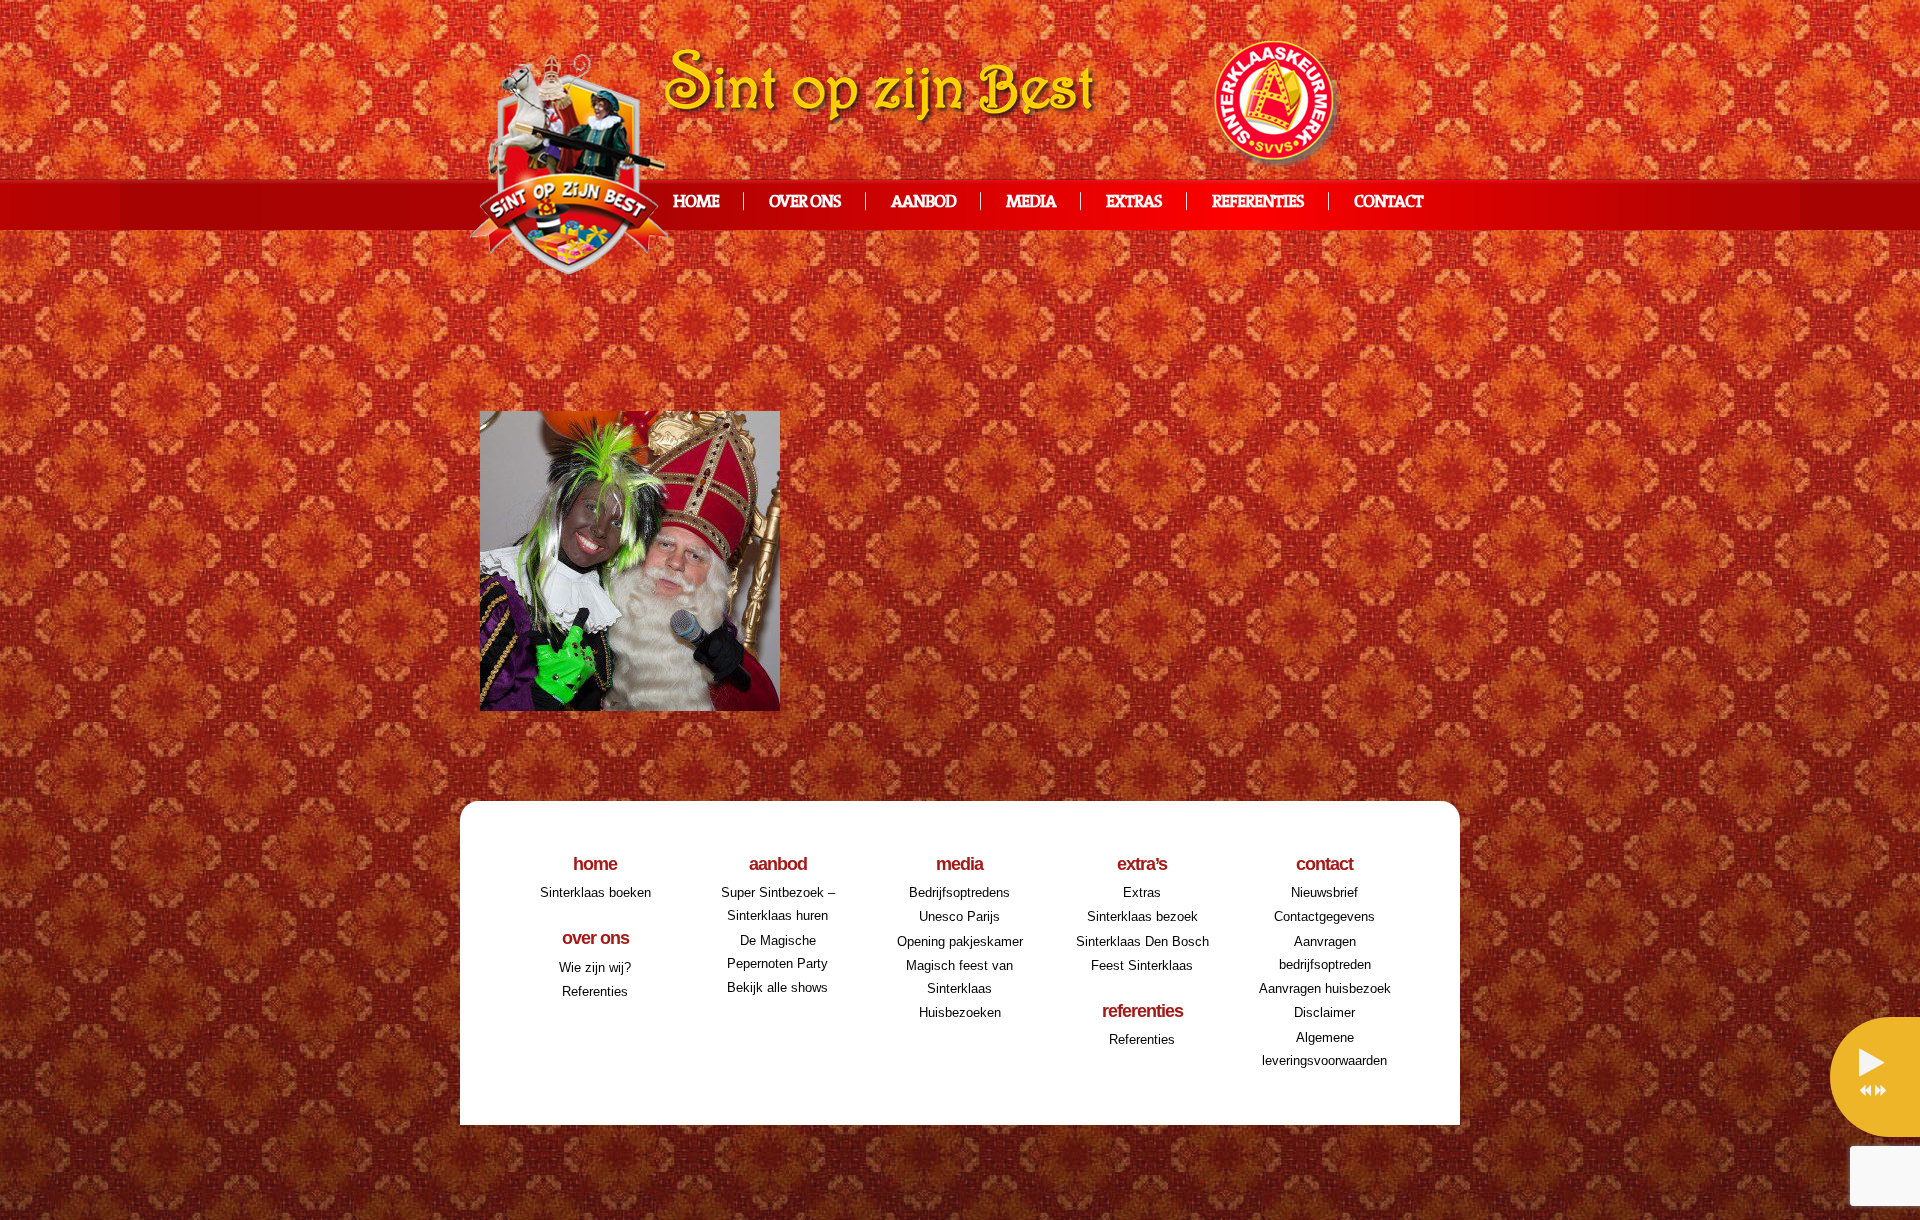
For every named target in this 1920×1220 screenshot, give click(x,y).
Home (696, 202)
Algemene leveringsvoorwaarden (1324, 1049)
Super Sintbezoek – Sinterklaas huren (778, 904)
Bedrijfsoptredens (959, 892)
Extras (1134, 202)
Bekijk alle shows (777, 987)
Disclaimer (1324, 1012)
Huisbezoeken (960, 1012)
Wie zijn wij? (595, 967)
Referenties (1258, 202)
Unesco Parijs (959, 916)
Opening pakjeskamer (960, 941)
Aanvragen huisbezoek (1325, 988)
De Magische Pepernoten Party (777, 952)
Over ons (805, 202)
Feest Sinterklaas (1142, 965)
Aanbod (923, 202)
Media (1031, 202)
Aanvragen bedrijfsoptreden (1325, 953)
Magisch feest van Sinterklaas (959, 977)
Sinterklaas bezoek (1142, 916)
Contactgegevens (1324, 916)
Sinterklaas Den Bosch (1142, 941)
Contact (1388, 202)
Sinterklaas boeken (595, 892)
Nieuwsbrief (1324, 892)
